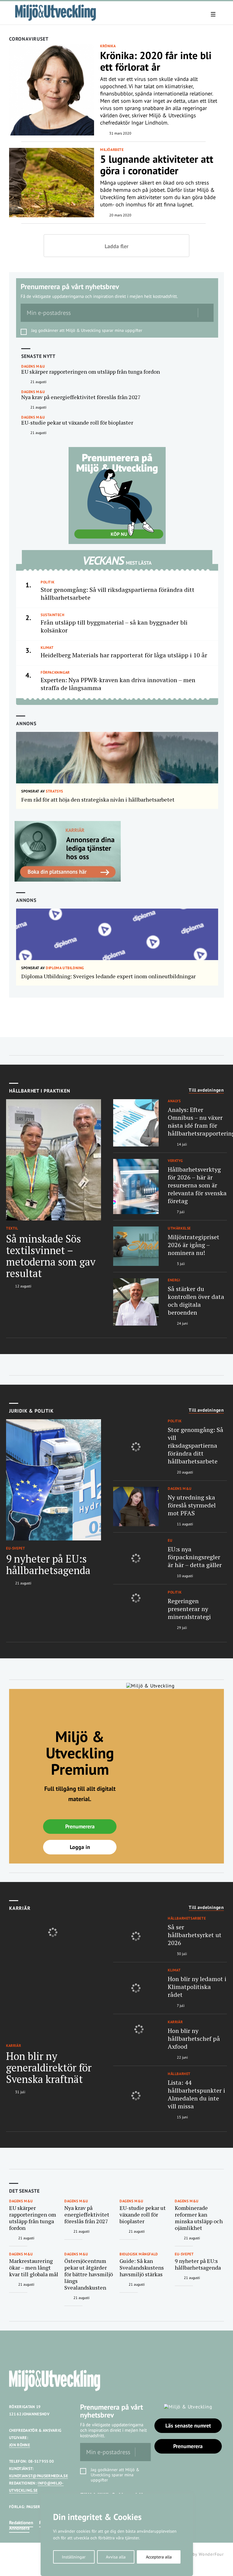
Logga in (80, 1847)
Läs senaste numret (188, 2426)
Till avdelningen (206, 1090)
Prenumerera (80, 1826)
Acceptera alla (159, 2557)
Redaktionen (21, 2523)
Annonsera (19, 2528)
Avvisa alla (116, 2557)
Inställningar (74, 2557)
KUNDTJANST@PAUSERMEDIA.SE (39, 2476)
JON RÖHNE (20, 2445)
